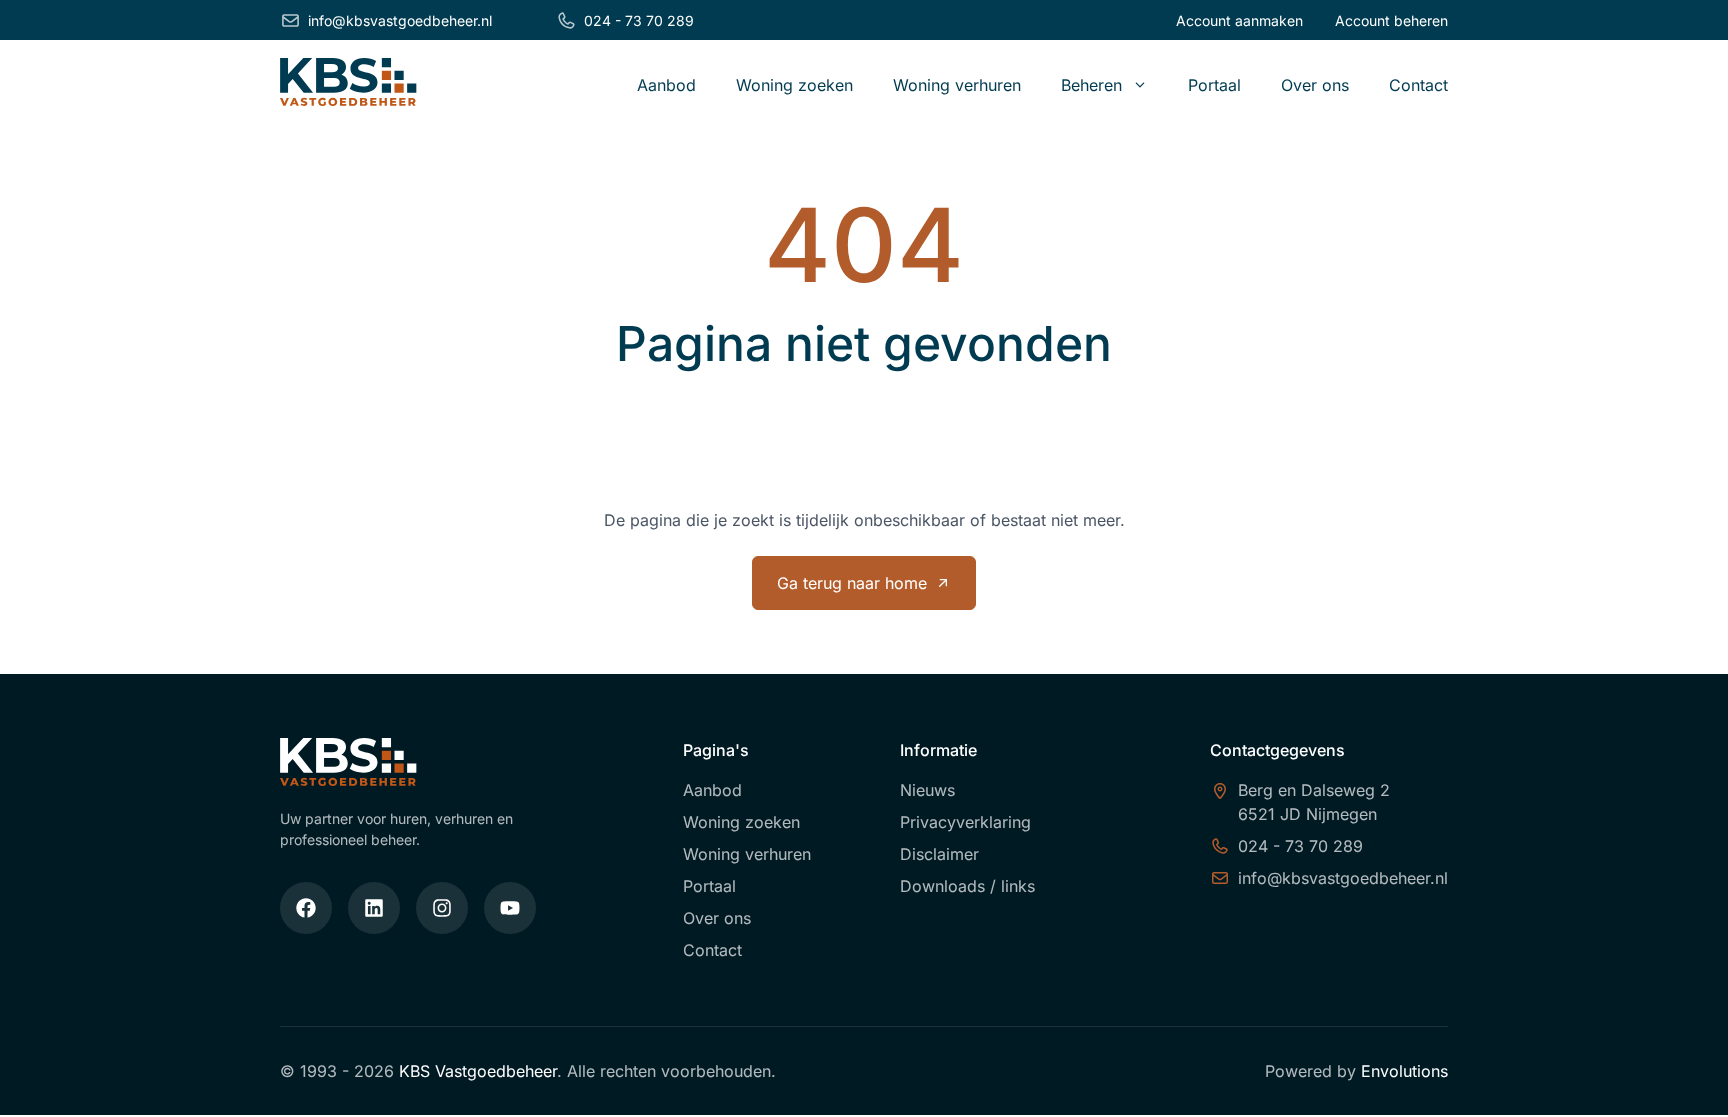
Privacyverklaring (965, 822)
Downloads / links (967, 886)
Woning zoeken (794, 85)
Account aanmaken (1239, 20)
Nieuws (927, 790)
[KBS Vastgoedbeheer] (348, 85)
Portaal (1214, 85)
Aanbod (666, 85)
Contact (1418, 85)
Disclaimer (939, 854)
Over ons (1315, 85)
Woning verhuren (957, 85)
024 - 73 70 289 (639, 20)
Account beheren (1391, 20)
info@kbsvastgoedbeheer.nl (400, 20)
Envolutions (1404, 1071)
